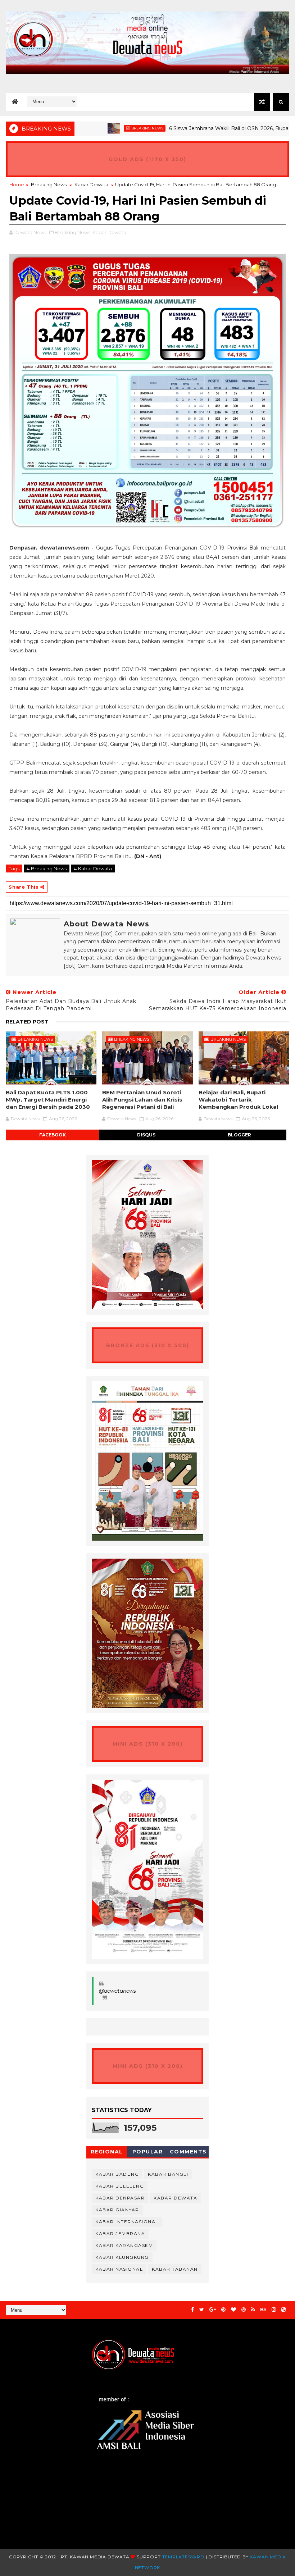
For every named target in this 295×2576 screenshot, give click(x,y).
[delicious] (283, 2310)
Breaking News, (73, 232)
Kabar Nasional (119, 2269)
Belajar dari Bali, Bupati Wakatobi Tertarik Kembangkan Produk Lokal (238, 1100)
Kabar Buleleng (120, 2186)
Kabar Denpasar (120, 2198)
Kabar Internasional (127, 2222)
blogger (239, 1135)
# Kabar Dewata (93, 868)
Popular (148, 2152)
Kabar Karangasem (124, 2245)
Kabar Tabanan (175, 2269)
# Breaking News (47, 868)
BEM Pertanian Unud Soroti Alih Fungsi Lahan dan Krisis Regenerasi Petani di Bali (142, 1100)
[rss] (253, 2310)
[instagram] (274, 2310)
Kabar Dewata (91, 184)
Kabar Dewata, (110, 232)
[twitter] (202, 2310)
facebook (53, 1135)
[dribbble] (244, 2310)
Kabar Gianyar (117, 2210)
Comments (188, 2152)
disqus (146, 1135)
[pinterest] (223, 2310)
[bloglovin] (233, 2310)
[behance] (263, 2310)
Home (17, 184)
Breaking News (108, 128)
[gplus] (213, 2310)
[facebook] (192, 2310)
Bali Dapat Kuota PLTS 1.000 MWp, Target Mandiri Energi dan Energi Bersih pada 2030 (48, 1100)
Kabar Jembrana (120, 2233)
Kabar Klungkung (122, 2257)
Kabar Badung (117, 2174)
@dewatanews (117, 1991)
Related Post (27, 1022)
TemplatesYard (183, 2557)
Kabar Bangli (168, 2174)
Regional (107, 2152)
